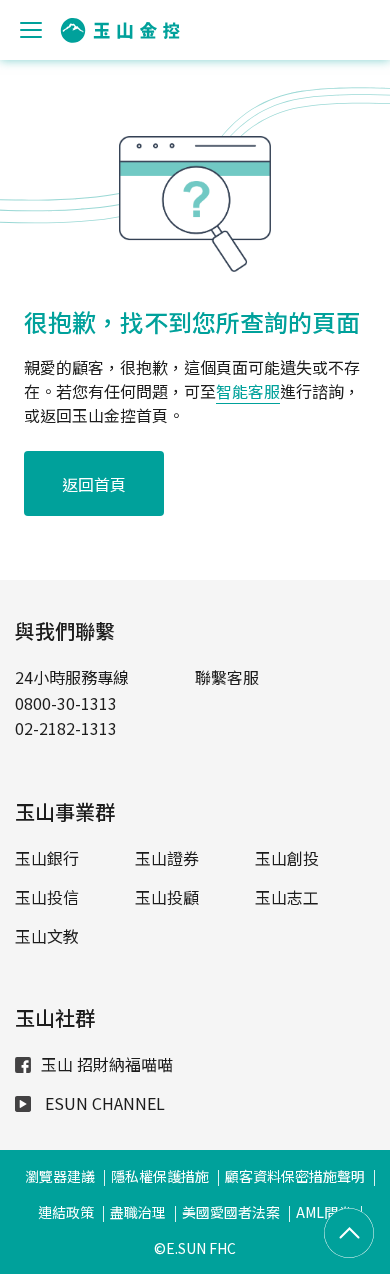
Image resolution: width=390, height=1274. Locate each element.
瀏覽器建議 (60, 1176)
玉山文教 (47, 936)
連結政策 (66, 1212)
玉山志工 (287, 897)
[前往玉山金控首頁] (120, 30)
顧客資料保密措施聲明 (295, 1176)
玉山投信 (47, 897)
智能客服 (248, 391)
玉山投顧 (167, 897)
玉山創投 (287, 858)
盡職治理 (138, 1212)
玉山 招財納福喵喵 (107, 1064)
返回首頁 (94, 484)
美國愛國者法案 (231, 1212)
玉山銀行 (47, 858)
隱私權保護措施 (160, 1176)
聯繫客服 (227, 677)
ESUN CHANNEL (103, 1103)
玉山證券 (167, 858)
